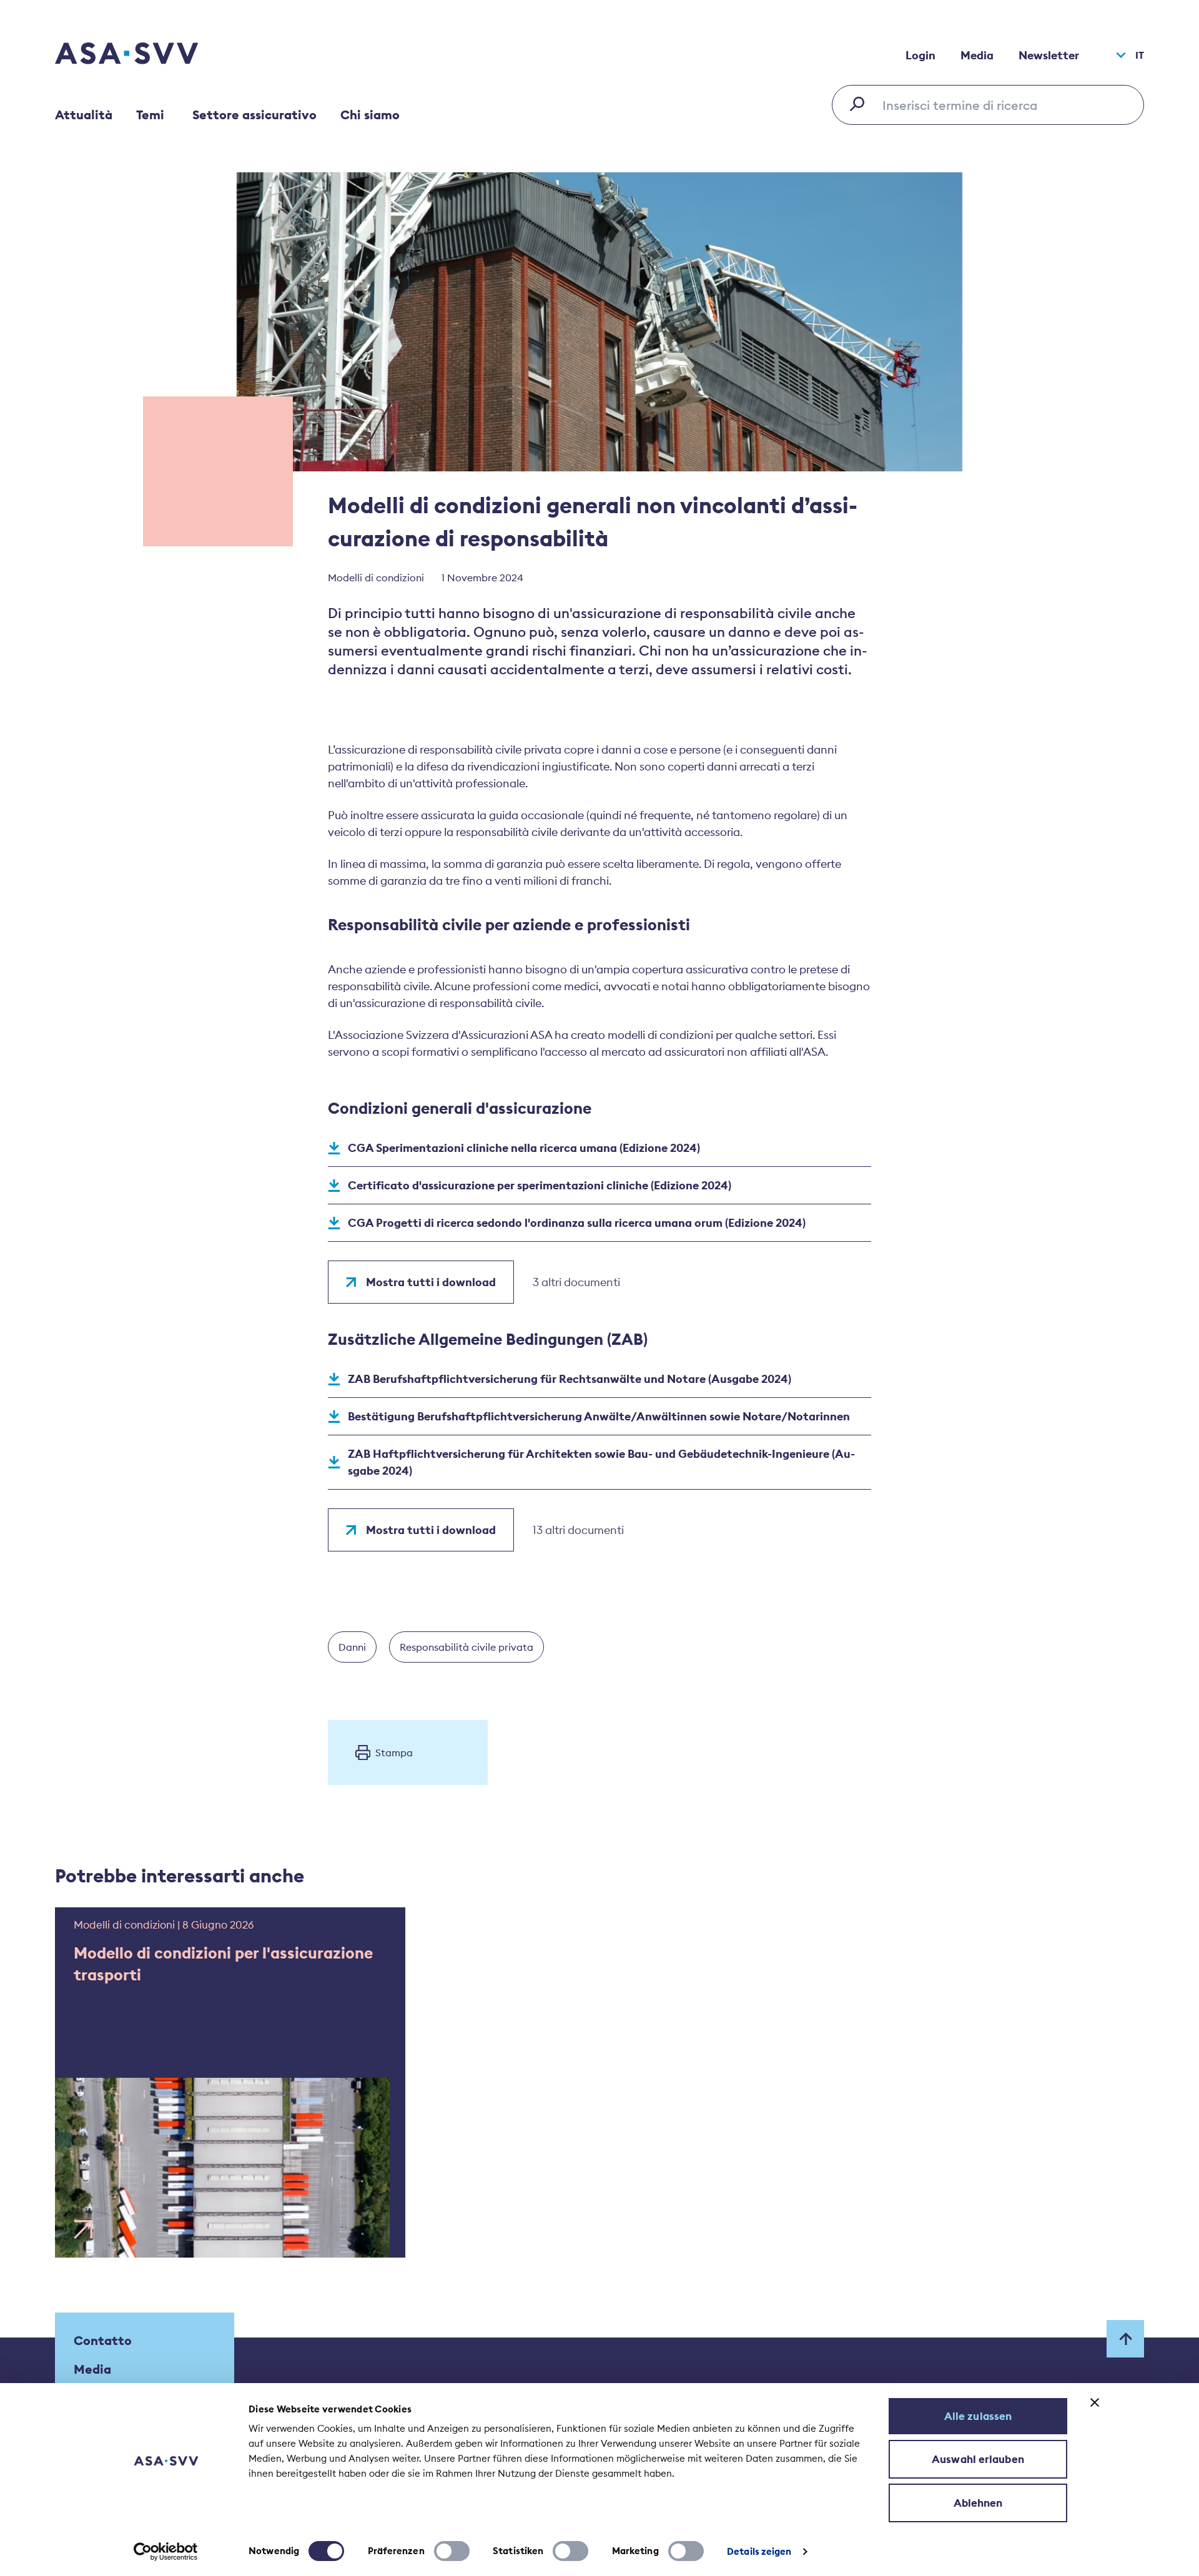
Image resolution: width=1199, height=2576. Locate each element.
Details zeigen (759, 2551)
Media (977, 55)
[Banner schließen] (1095, 2402)
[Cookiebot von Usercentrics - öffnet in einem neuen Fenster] (166, 2552)
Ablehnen (978, 2503)
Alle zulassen (978, 2416)
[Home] (149, 55)
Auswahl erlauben (978, 2459)
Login (920, 55)
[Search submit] (861, 104)
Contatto (103, 2340)
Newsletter (1049, 55)
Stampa (394, 1753)
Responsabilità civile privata (466, 1647)
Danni (352, 1647)
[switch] (452, 2551)
